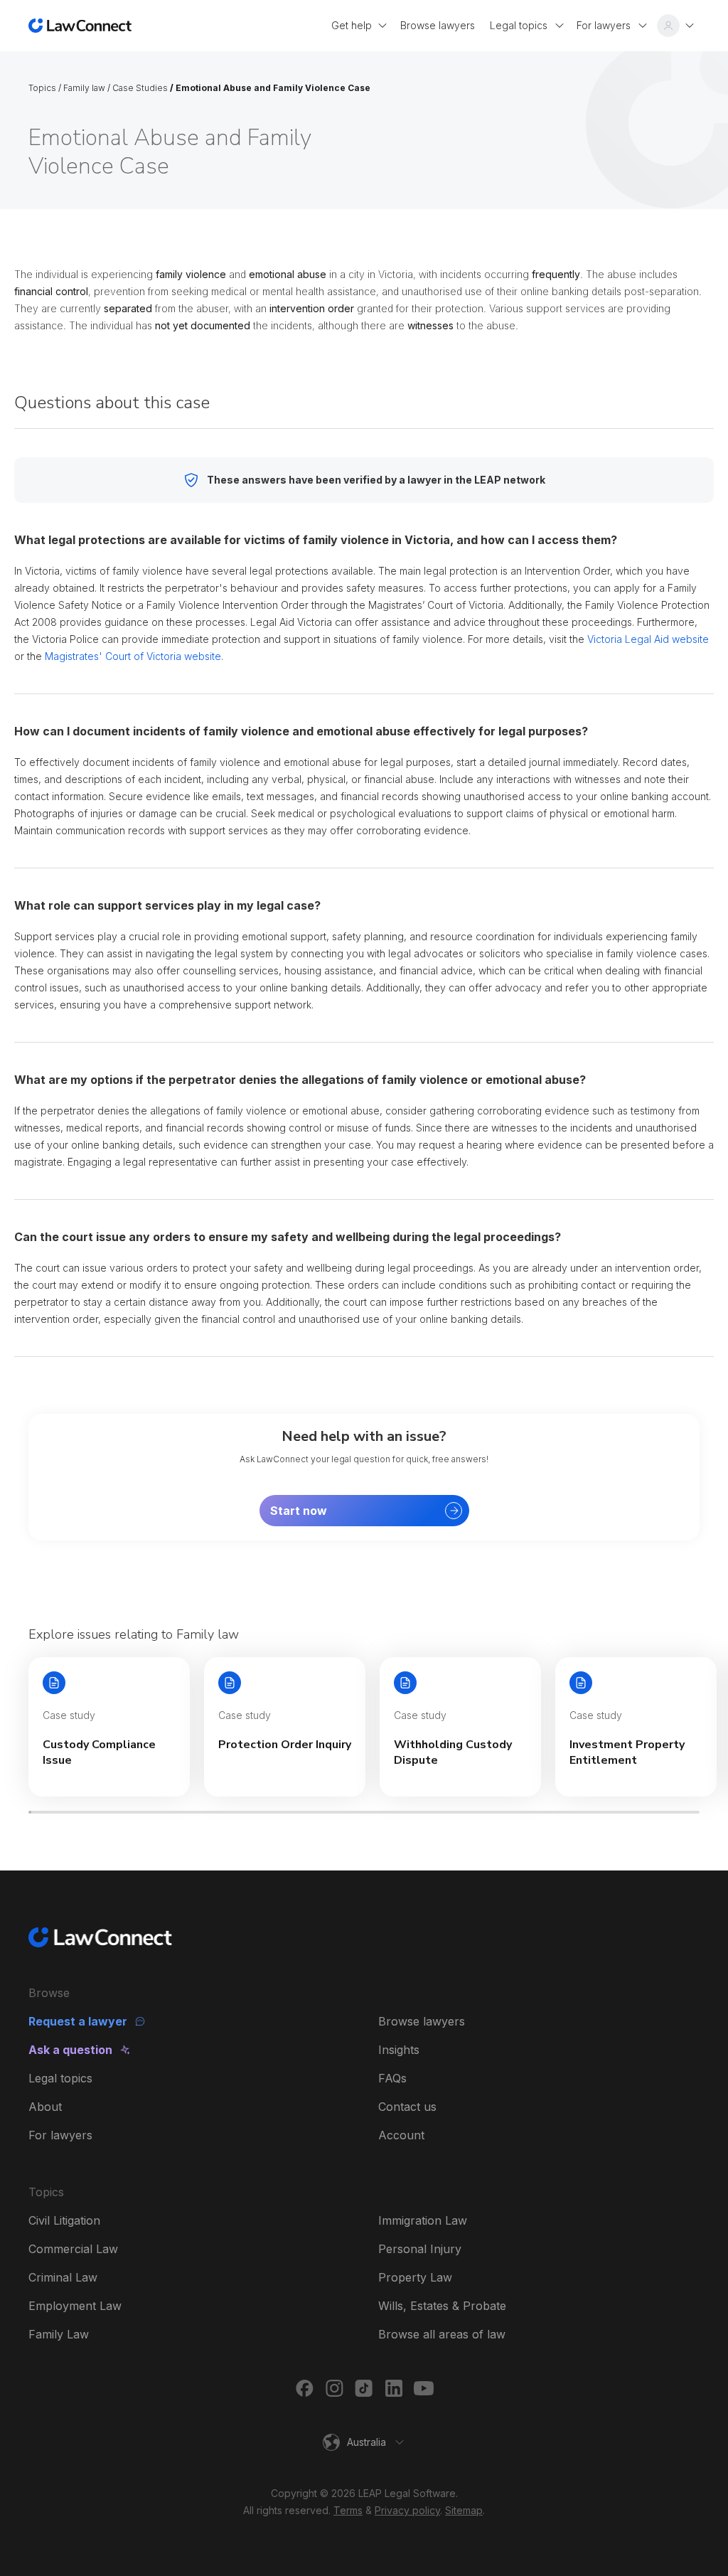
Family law (84, 88)
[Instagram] (334, 2388)
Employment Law (75, 2306)
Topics (42, 88)
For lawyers (60, 2135)
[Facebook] (304, 2388)
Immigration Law (423, 2220)
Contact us (407, 2107)
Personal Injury (420, 2249)
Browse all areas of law (442, 2334)
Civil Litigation (64, 2220)
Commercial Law (73, 2249)
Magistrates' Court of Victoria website (133, 656)
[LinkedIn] (394, 2388)
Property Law (415, 2277)
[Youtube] (424, 2388)
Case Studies (140, 88)
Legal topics (60, 2078)
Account (401, 2135)
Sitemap (464, 2510)
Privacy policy (407, 2510)
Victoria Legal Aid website (648, 639)
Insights (399, 2050)
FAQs (392, 2078)
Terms (348, 2510)
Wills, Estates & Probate (442, 2306)
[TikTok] (364, 2388)
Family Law (59, 2334)
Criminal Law (63, 2277)
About (45, 2107)
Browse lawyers (422, 2021)
